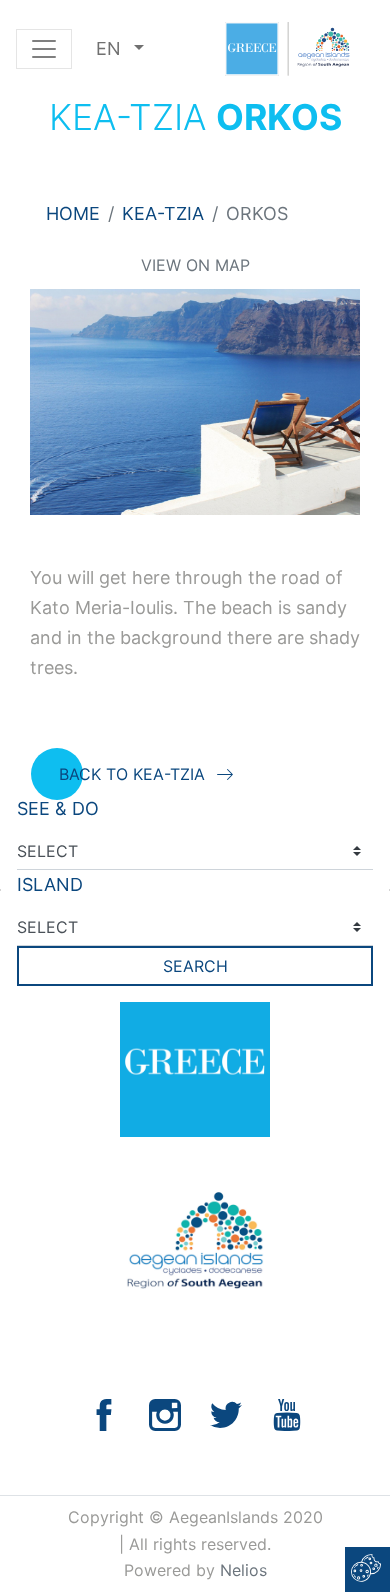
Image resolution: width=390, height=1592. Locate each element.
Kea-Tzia (163, 213)
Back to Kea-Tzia (132, 774)
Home (73, 213)
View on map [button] (195, 265)
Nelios (243, 1570)
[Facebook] (104, 1413)
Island (50, 884)
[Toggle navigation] (44, 49)
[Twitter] (226, 1413)
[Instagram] (165, 1413)
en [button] (111, 48)
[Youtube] (287, 1413)
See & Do (58, 808)
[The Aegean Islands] (287, 49)
